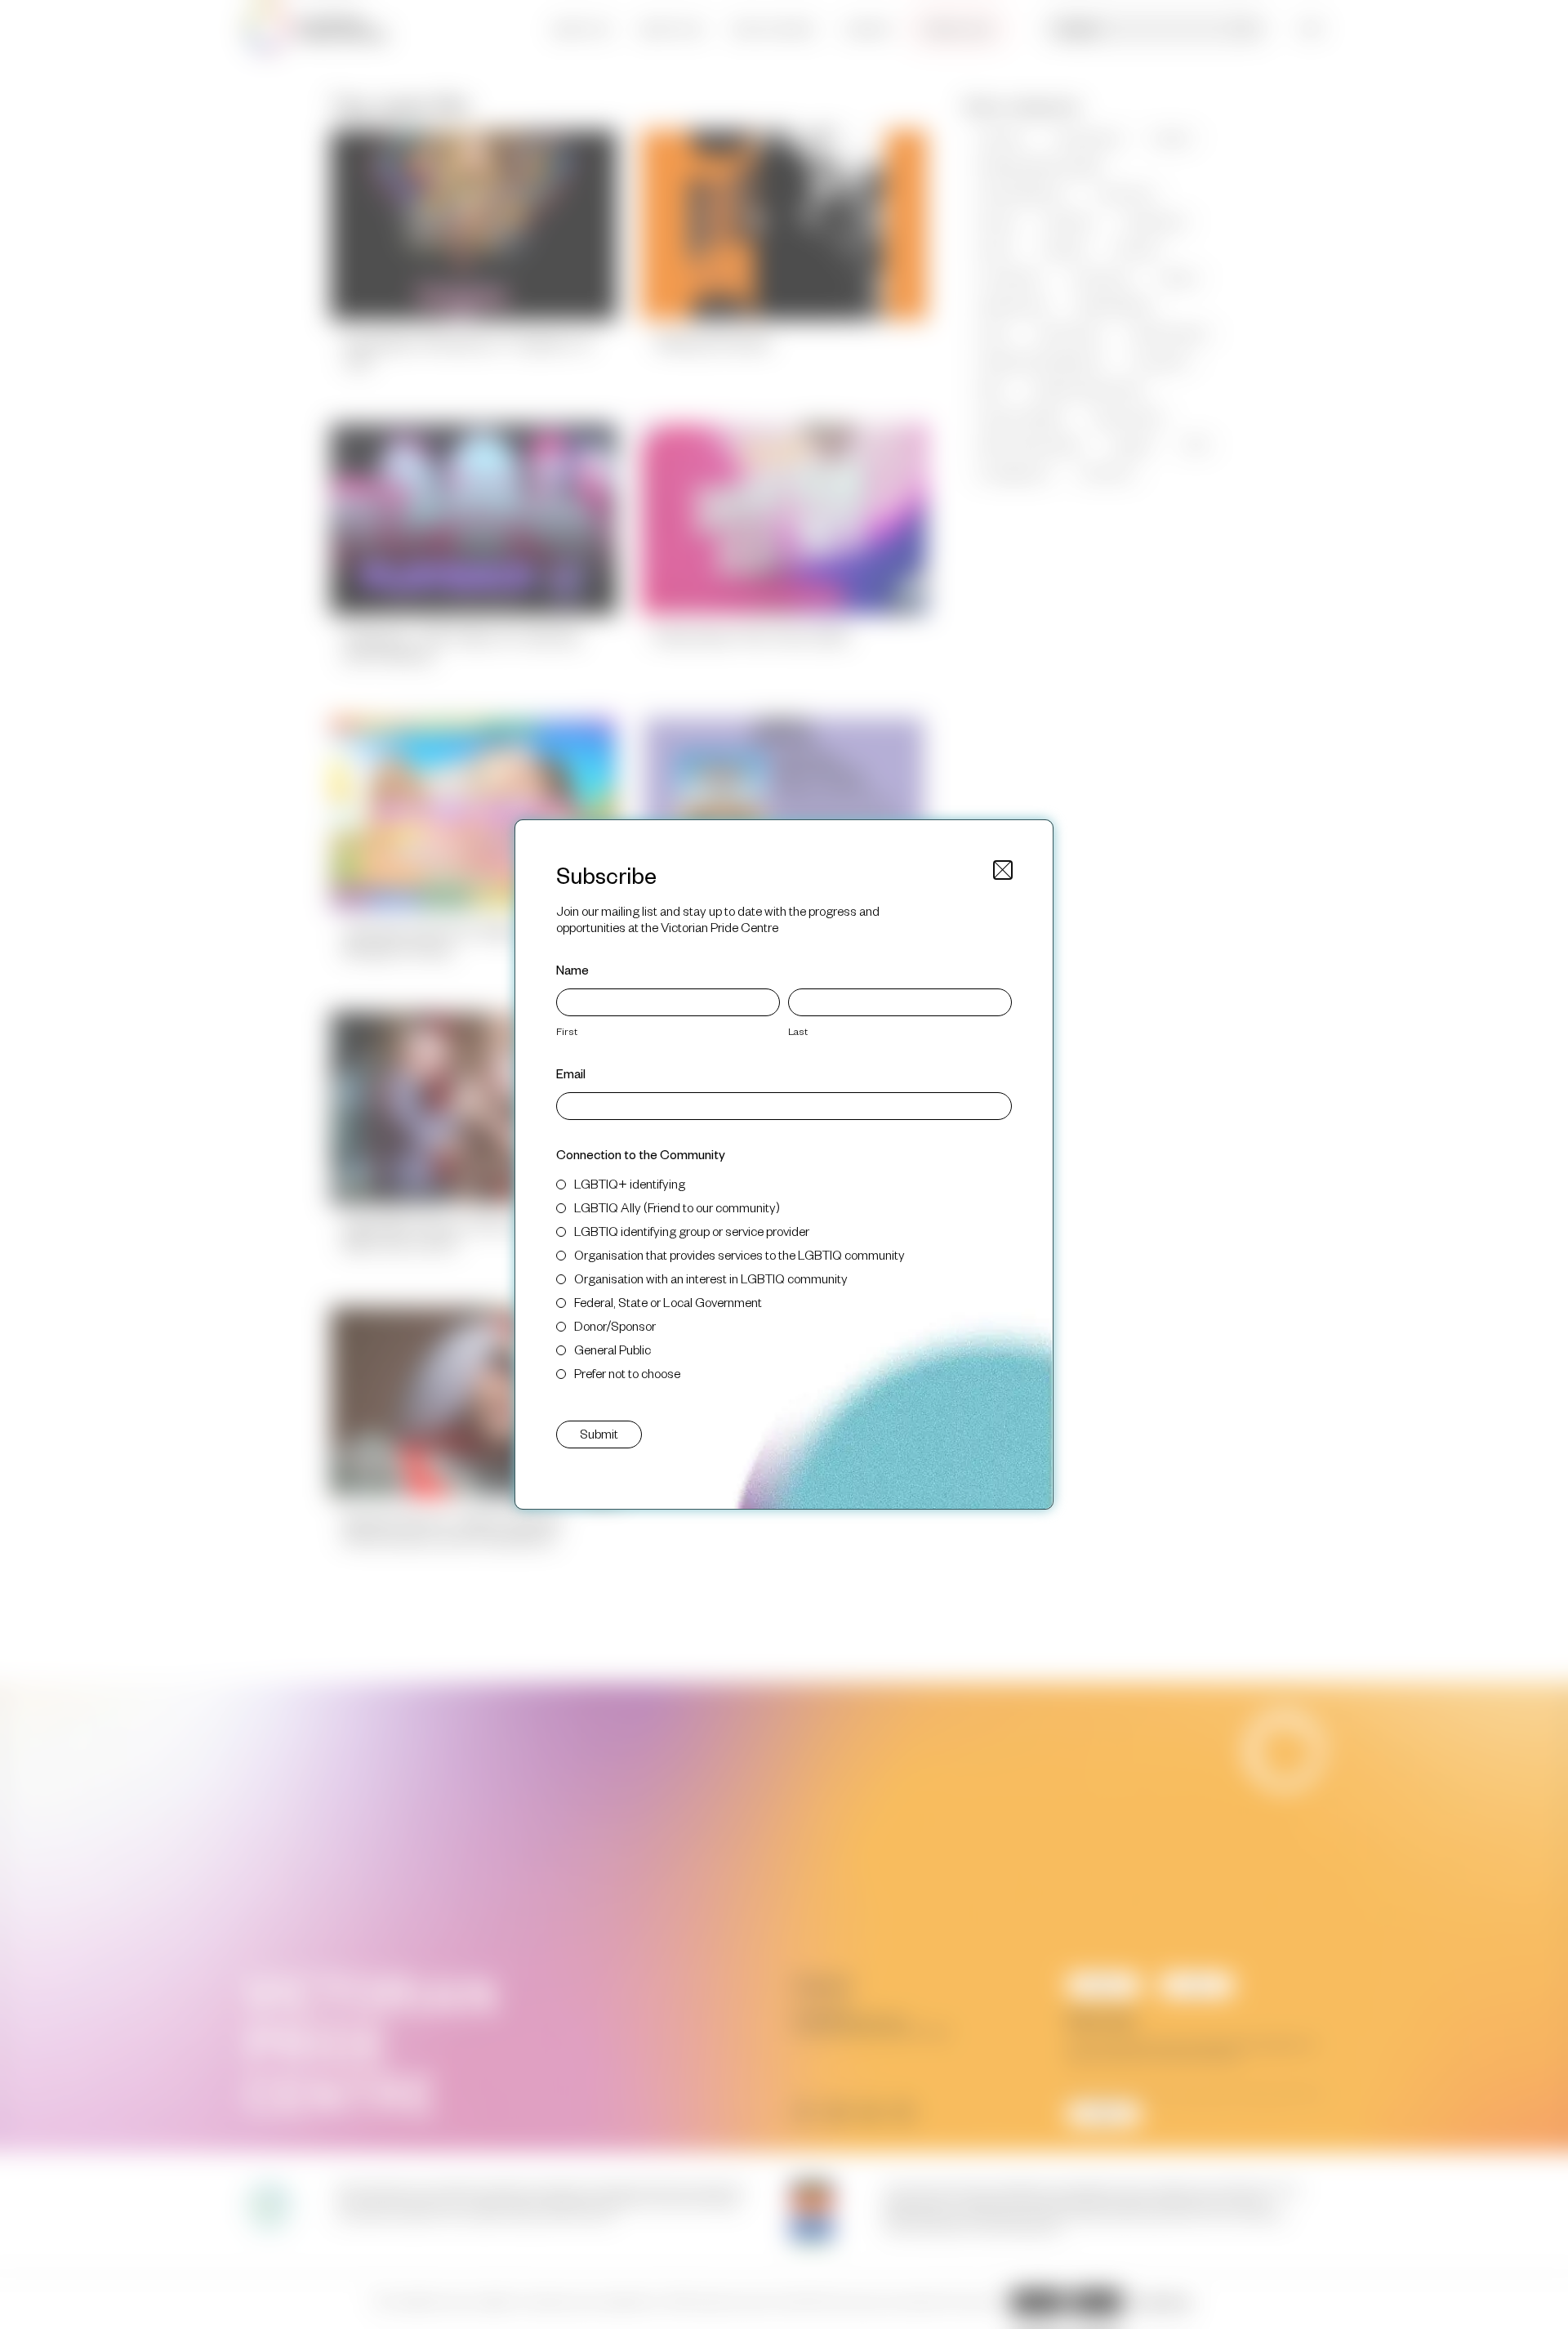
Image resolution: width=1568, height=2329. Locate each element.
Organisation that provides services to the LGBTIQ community (739, 1254)
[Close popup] (1003, 870)
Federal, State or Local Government (668, 1302)
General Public (612, 1349)
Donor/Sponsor (615, 1325)
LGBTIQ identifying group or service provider (692, 1231)
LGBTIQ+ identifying (630, 1183)
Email (571, 1073)
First (567, 1031)
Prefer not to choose (627, 1373)
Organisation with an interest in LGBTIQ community (711, 1278)
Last (798, 1031)
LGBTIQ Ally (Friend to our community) (677, 1207)
